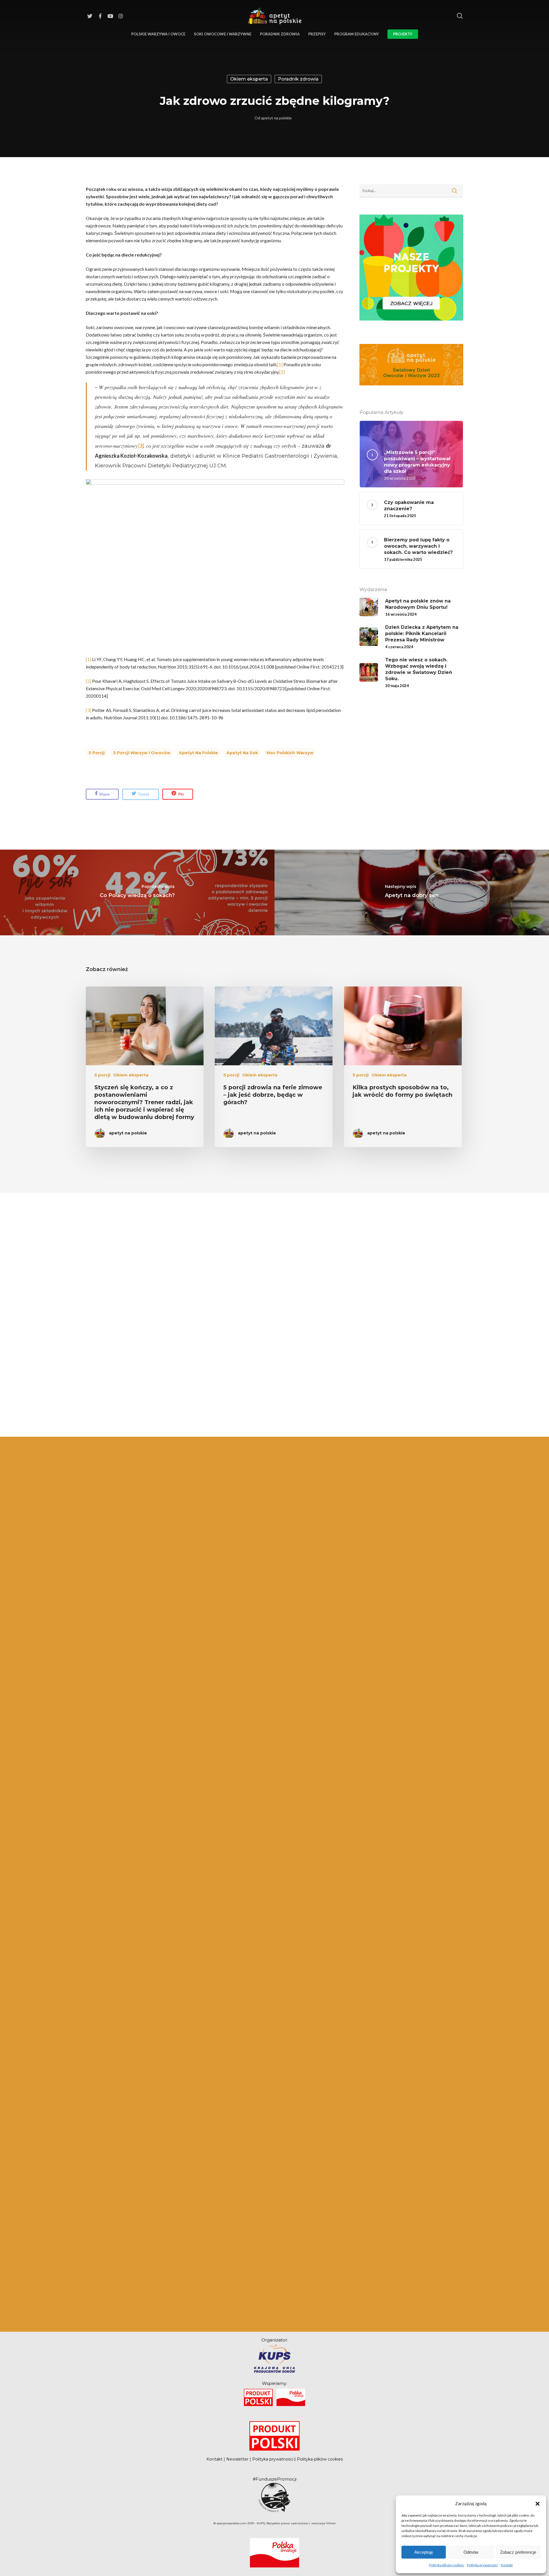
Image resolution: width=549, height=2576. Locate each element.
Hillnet (331, 2523)
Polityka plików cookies (447, 2565)
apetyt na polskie (276, 118)
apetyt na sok (242, 753)
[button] (538, 2503)
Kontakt (507, 2565)
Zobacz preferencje (518, 2552)
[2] (282, 372)
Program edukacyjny (357, 34)
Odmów (471, 2552)
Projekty (403, 34)
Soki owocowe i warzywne (223, 34)
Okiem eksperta (249, 79)
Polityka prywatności (482, 2565)
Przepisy (317, 34)
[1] (280, 364)
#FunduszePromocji (275, 2479)
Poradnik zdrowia (280, 34)
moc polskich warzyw (290, 753)
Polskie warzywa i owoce (158, 34)
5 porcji (97, 753)
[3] (88, 710)
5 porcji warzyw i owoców (142, 753)
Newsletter (237, 2459)
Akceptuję (424, 2552)
